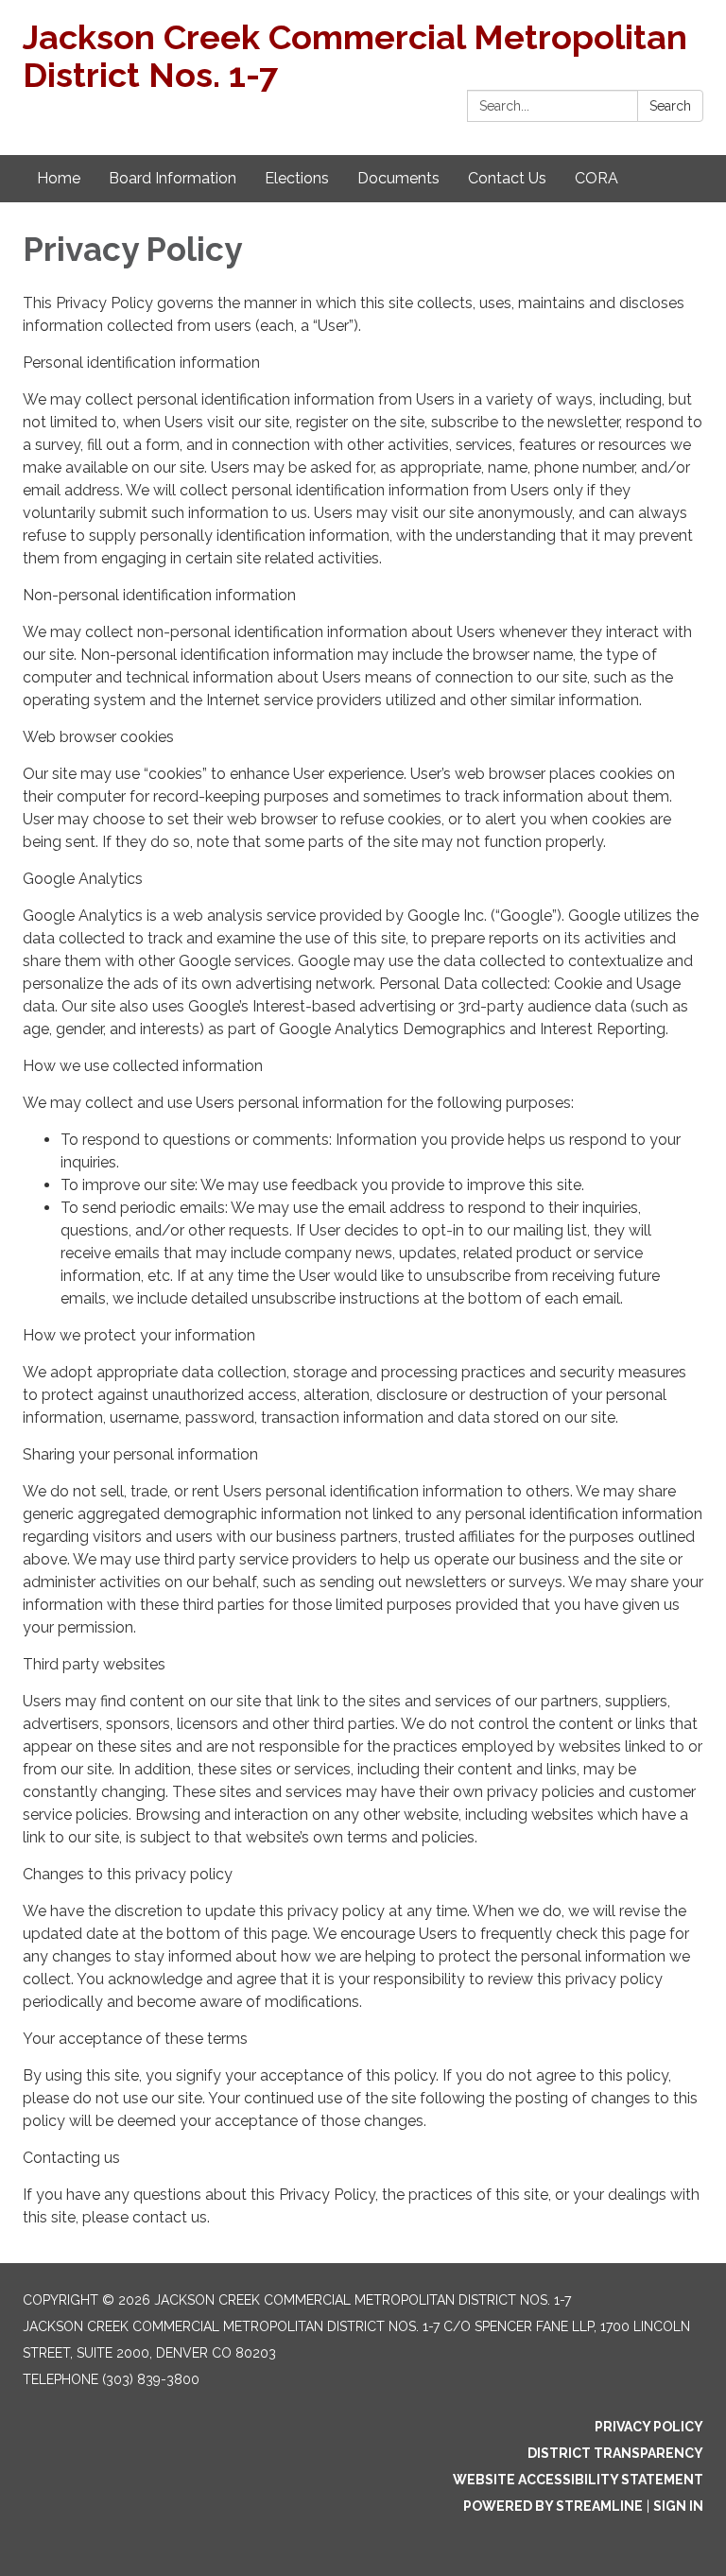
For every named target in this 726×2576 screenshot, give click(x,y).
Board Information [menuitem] (173, 178)
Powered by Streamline (553, 2506)
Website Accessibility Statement (578, 2480)
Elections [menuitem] (297, 178)
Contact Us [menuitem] (507, 178)
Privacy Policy (649, 2427)
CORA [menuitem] (596, 178)
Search (670, 106)
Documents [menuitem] (398, 178)
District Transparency (615, 2453)
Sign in (678, 2506)
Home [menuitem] (59, 178)
